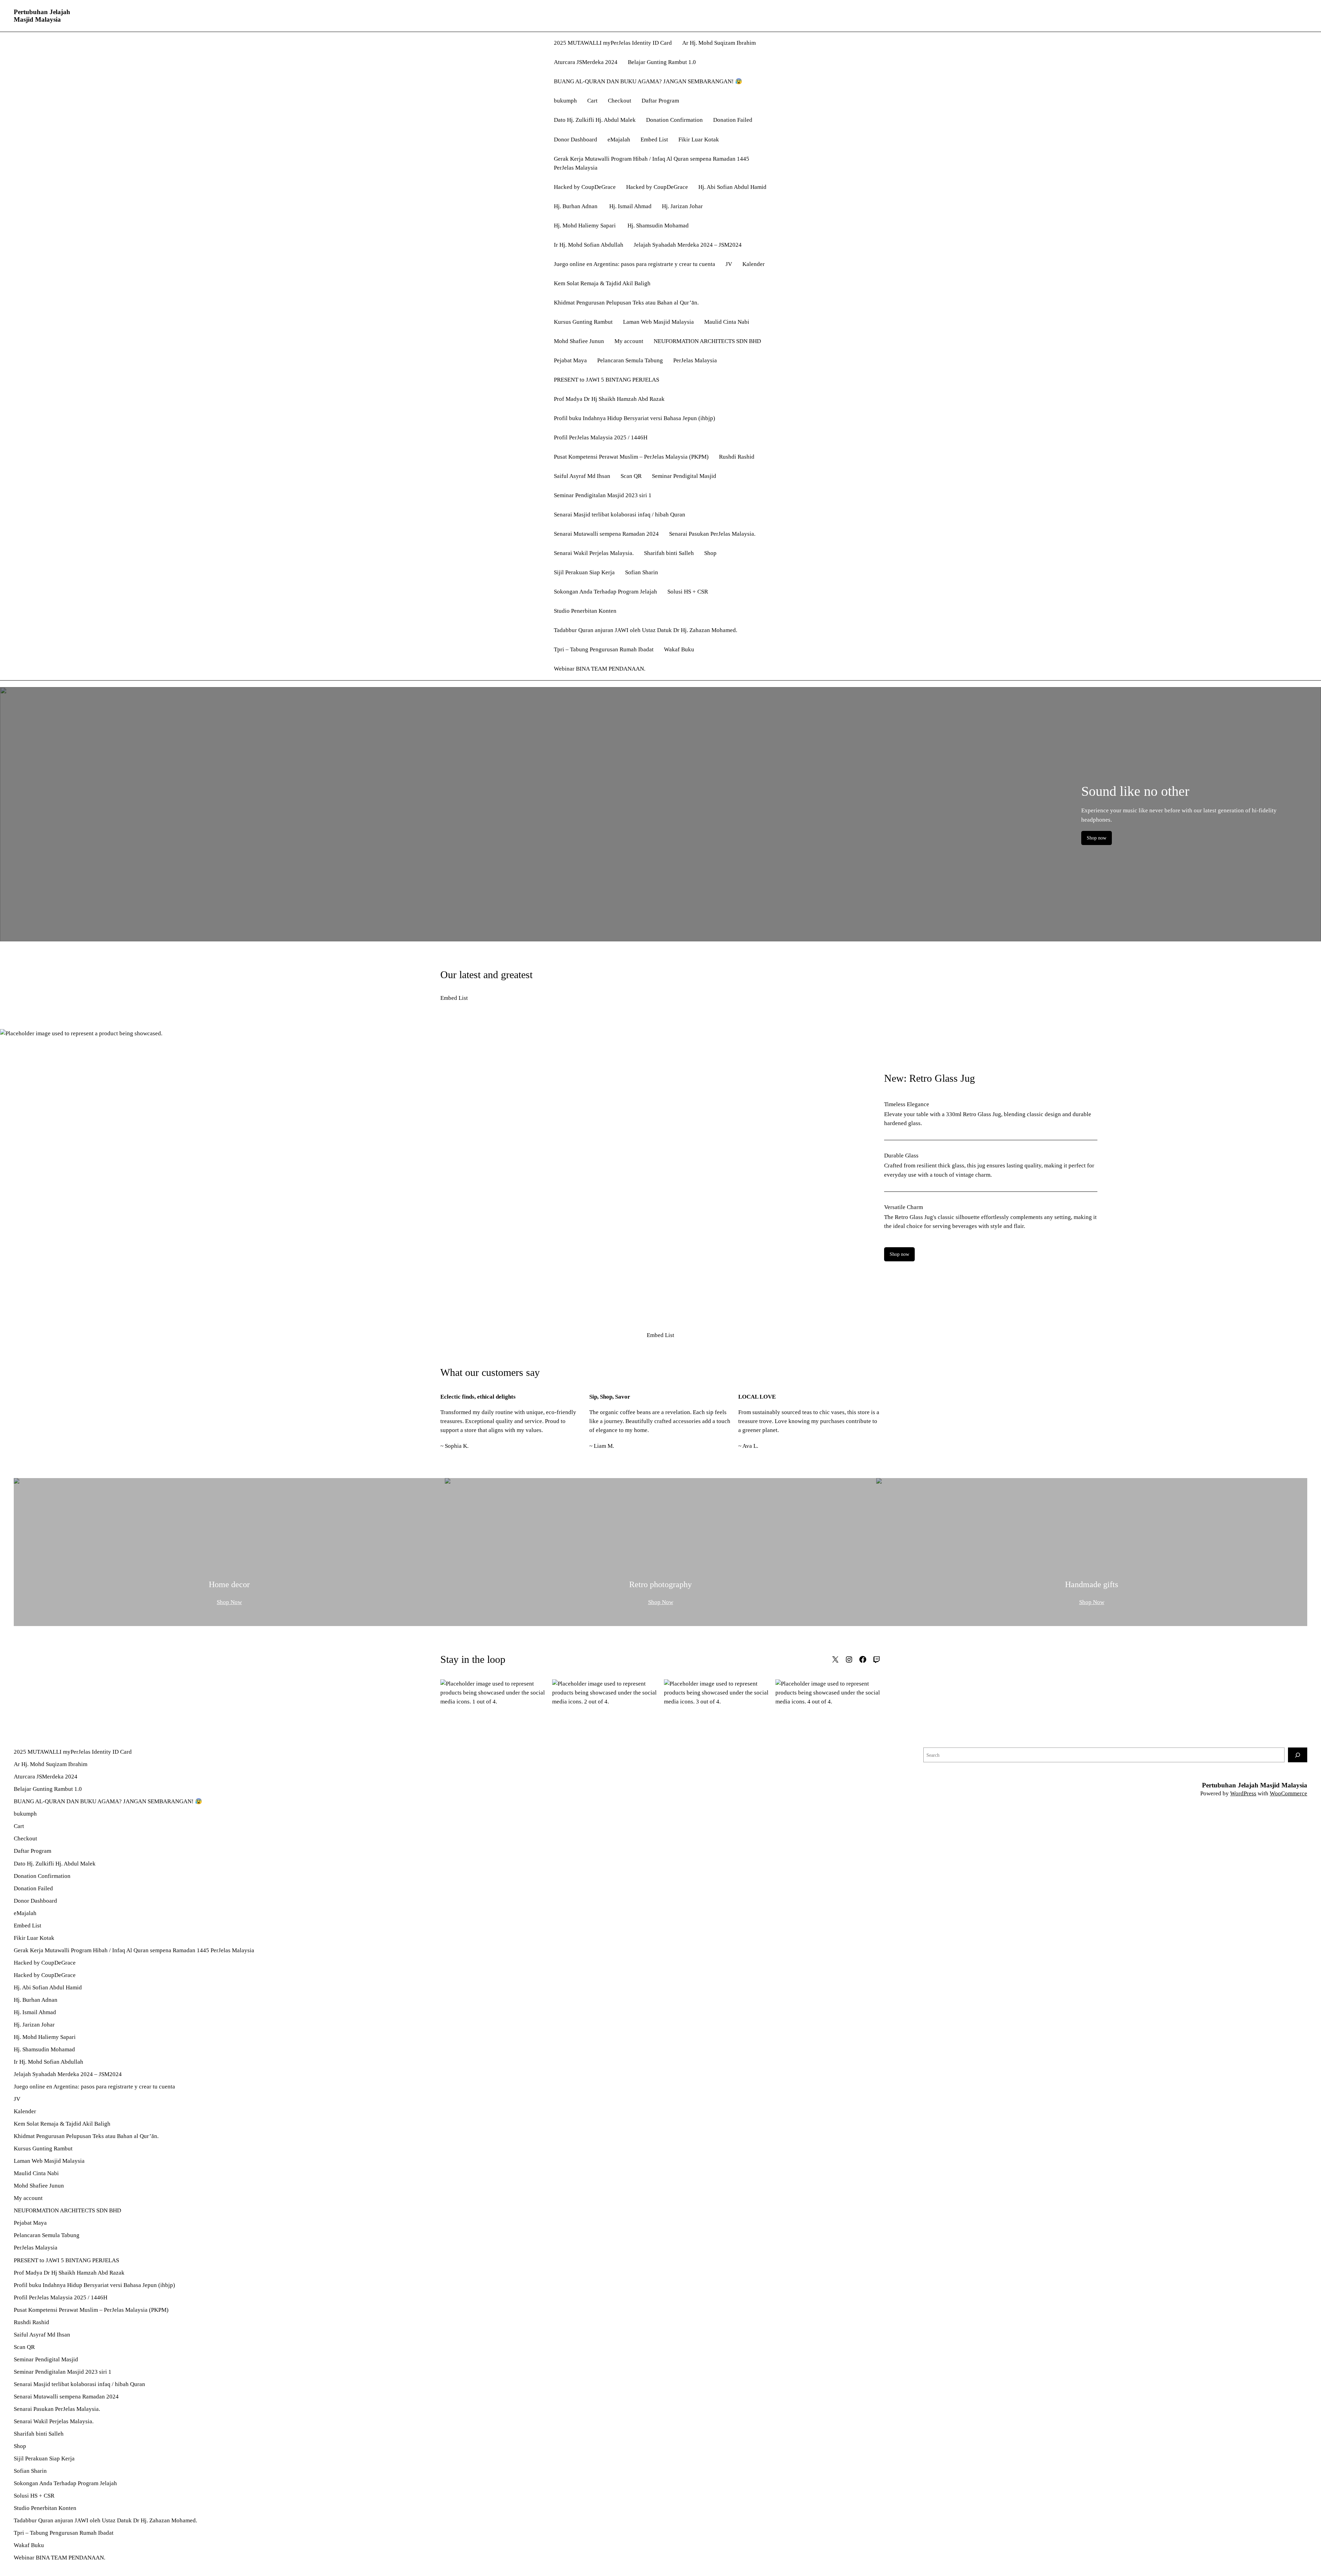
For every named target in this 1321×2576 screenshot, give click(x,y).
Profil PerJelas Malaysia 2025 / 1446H (601, 437)
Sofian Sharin (642, 572)
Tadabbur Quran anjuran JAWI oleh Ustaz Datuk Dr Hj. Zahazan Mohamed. (646, 630)
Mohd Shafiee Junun (579, 341)
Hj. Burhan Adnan (576, 206)
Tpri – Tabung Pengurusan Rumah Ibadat (604, 649)
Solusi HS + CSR (688, 592)
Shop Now (229, 1602)
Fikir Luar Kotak (699, 140)
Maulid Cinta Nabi (727, 322)
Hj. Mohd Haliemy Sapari (586, 226)
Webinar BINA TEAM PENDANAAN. (600, 669)
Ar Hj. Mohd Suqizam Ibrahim (719, 43)
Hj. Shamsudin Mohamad (658, 226)
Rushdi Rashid (737, 457)
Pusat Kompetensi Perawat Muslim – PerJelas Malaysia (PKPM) (631, 457)
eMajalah (619, 140)
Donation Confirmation (674, 120)
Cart (592, 101)
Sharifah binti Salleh (669, 553)
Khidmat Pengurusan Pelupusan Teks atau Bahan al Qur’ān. (626, 303)
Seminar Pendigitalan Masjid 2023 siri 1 (603, 495)
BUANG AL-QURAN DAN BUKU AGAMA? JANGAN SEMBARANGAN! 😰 (648, 81)
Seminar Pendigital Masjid (684, 476)
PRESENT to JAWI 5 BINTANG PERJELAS (606, 380)
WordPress (1243, 1793)
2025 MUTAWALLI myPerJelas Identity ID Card (613, 43)
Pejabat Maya (570, 360)
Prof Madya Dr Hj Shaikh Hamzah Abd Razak (609, 399)
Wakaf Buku (679, 649)
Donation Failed (733, 120)
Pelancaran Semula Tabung (630, 360)
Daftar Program (660, 101)
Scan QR (631, 476)
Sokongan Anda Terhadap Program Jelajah (605, 592)
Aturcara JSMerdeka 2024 (586, 62)
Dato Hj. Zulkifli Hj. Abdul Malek (595, 120)
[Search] (1298, 1755)
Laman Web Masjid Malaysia (658, 322)
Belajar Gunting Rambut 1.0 (662, 62)
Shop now (1097, 838)
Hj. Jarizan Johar (682, 206)
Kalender (754, 264)
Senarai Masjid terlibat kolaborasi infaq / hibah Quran (620, 515)
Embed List (654, 140)
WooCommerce (1288, 1793)
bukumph (565, 101)
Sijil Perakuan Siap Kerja (584, 572)
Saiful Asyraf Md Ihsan (582, 476)
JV (729, 264)
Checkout (620, 101)
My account (629, 341)
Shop (710, 553)
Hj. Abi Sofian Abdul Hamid (732, 187)
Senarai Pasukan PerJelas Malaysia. (712, 534)
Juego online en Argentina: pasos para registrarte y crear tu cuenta (635, 264)
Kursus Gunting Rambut (583, 322)
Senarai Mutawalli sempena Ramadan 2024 (606, 534)
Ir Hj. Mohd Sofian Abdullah (589, 245)
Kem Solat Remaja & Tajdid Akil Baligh (602, 283)
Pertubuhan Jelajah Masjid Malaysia (42, 16)
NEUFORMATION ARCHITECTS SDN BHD (707, 341)
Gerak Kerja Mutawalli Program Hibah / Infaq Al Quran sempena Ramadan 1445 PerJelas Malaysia (652, 163)
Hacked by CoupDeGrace (585, 187)
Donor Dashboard (576, 140)
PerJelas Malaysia (695, 360)
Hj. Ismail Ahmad (630, 206)
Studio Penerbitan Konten (585, 611)
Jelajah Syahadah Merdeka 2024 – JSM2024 (688, 245)
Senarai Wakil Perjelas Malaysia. (594, 553)
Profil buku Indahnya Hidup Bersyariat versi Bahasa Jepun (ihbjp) (635, 418)
